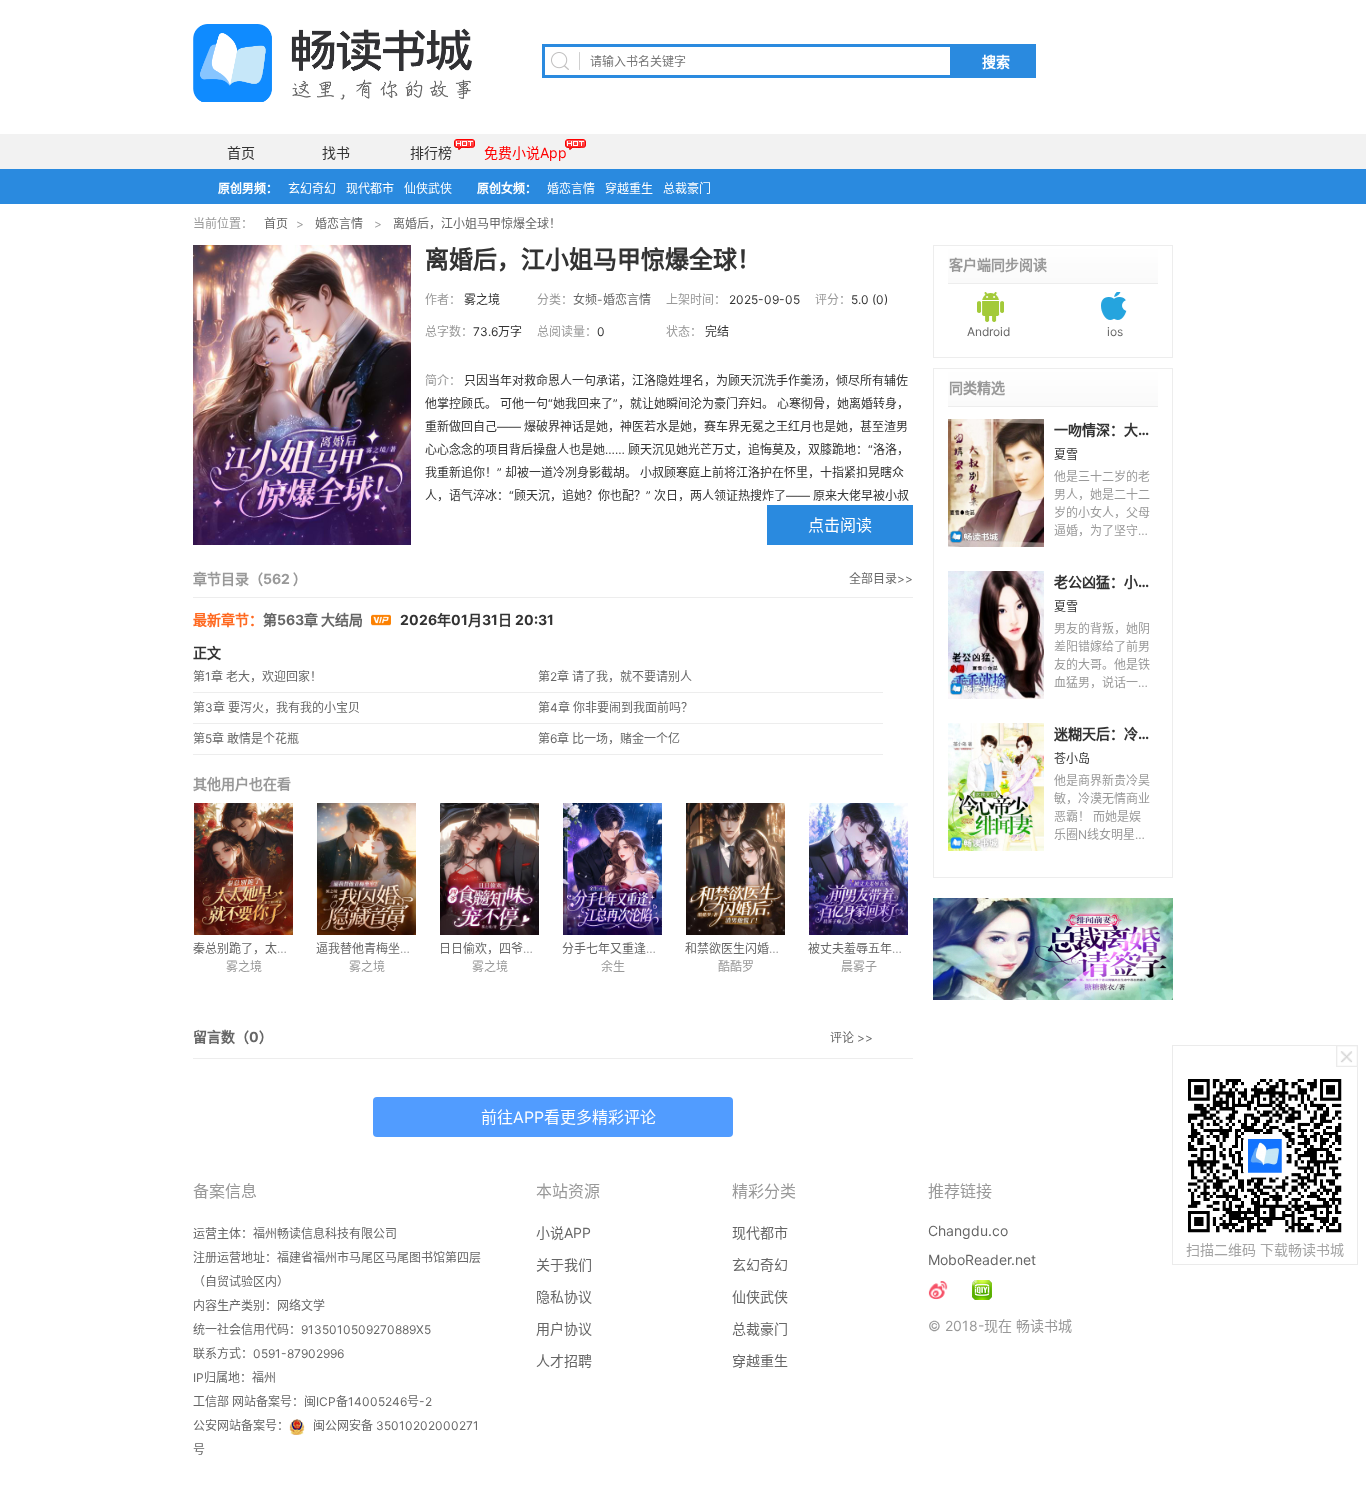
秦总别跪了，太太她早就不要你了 (283, 948)
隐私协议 (564, 1296)
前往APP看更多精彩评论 (568, 1117)
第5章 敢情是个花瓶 (246, 738)
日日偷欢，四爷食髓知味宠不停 (523, 948)
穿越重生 (629, 188)
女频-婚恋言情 (612, 299)
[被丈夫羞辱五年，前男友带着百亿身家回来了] (858, 869)
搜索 (996, 62)
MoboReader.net (982, 1259)
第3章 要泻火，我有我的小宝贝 (276, 707)
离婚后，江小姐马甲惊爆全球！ (477, 223)
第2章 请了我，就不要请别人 (615, 676)
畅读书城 (332, 63)
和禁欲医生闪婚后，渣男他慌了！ (775, 948)
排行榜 (431, 152)
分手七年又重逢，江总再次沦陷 (646, 948)
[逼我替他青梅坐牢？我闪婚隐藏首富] (366, 869)
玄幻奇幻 (312, 188)
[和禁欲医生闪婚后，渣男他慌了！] (735, 869)
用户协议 (564, 1328)
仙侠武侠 (428, 188)
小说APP (563, 1232)
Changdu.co (968, 1230)
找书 (336, 152)
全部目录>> (881, 578)
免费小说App (525, 152)
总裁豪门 (687, 188)
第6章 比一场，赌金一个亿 (609, 738)
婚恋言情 (571, 188)
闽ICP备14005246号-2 (368, 1401)
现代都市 (370, 188)
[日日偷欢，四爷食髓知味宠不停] (489, 869)
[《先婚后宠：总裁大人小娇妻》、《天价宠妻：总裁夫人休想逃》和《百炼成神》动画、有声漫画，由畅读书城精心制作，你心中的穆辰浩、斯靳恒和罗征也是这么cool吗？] (982, 1290)
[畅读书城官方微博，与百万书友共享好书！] (938, 1290)
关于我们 (564, 1264)
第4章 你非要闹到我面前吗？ (615, 707)
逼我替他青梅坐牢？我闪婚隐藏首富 (412, 948)
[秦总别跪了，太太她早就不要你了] (243, 869)
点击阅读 (840, 525)
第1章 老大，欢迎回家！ (257, 676)
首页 (241, 152)
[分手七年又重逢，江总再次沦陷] (612, 869)
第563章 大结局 (314, 619)
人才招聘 (564, 1360)
